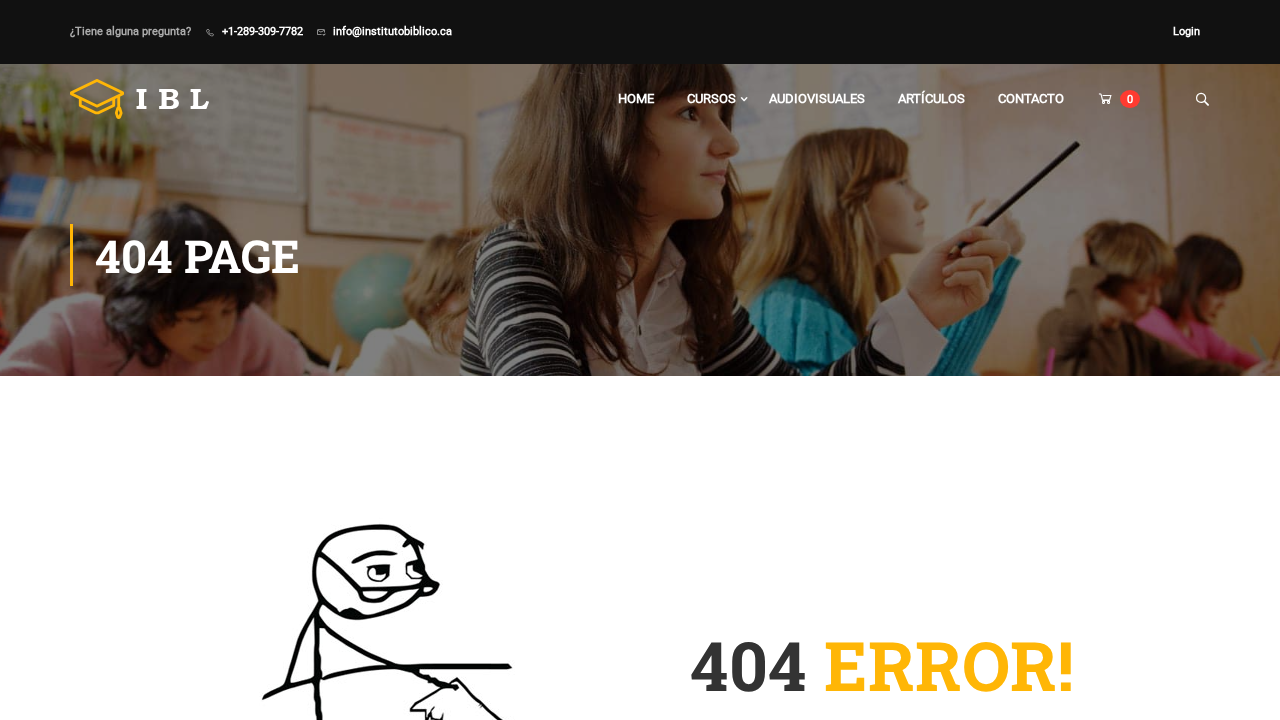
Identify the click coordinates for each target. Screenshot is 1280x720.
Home (636, 98)
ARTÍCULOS (931, 98)
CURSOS (711, 98)
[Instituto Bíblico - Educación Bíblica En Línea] (146, 99)
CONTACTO (1031, 98)
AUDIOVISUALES (817, 98)
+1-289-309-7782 (262, 31)
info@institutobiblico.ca (392, 31)
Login (1186, 31)
